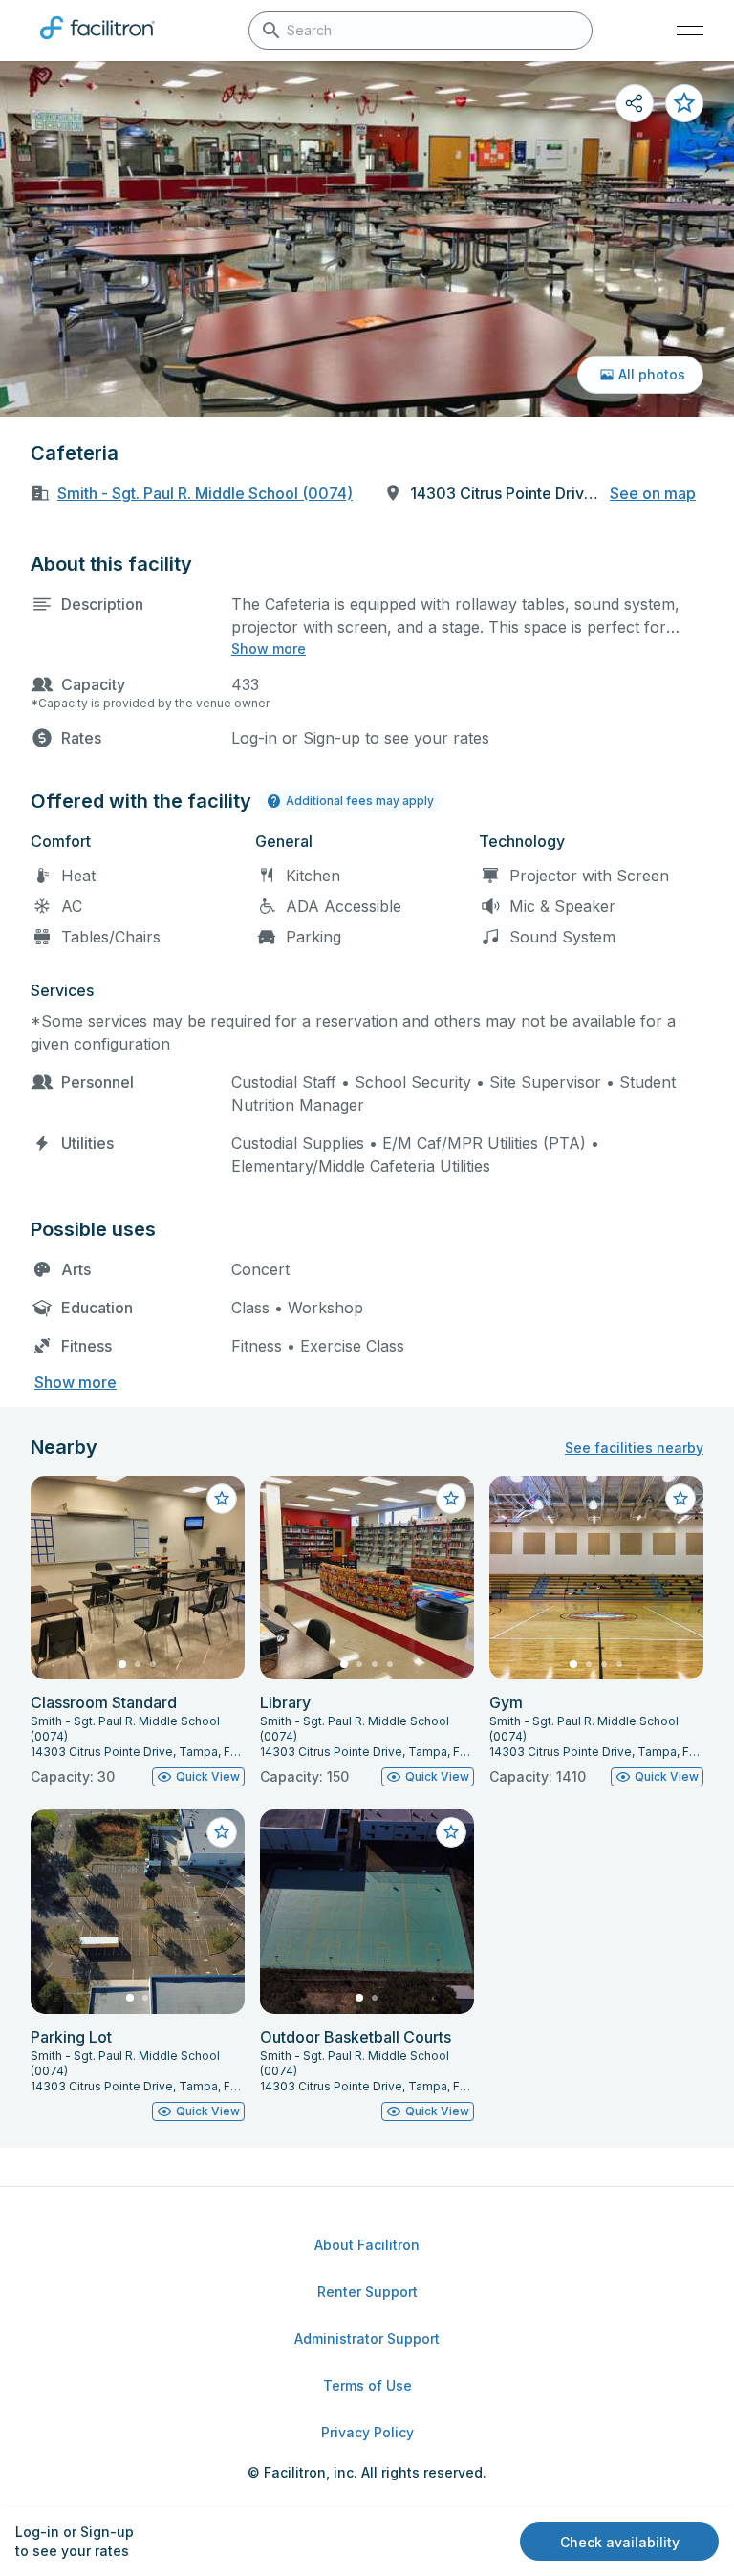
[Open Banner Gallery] (367, 239)
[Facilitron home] (97, 43)
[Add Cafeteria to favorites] (684, 103)
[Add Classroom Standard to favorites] (222, 1499)
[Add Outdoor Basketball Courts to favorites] (451, 1832)
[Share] (635, 103)
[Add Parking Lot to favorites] (222, 1832)
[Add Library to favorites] (451, 1499)
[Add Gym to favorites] (680, 1499)
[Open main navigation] (690, 31)
